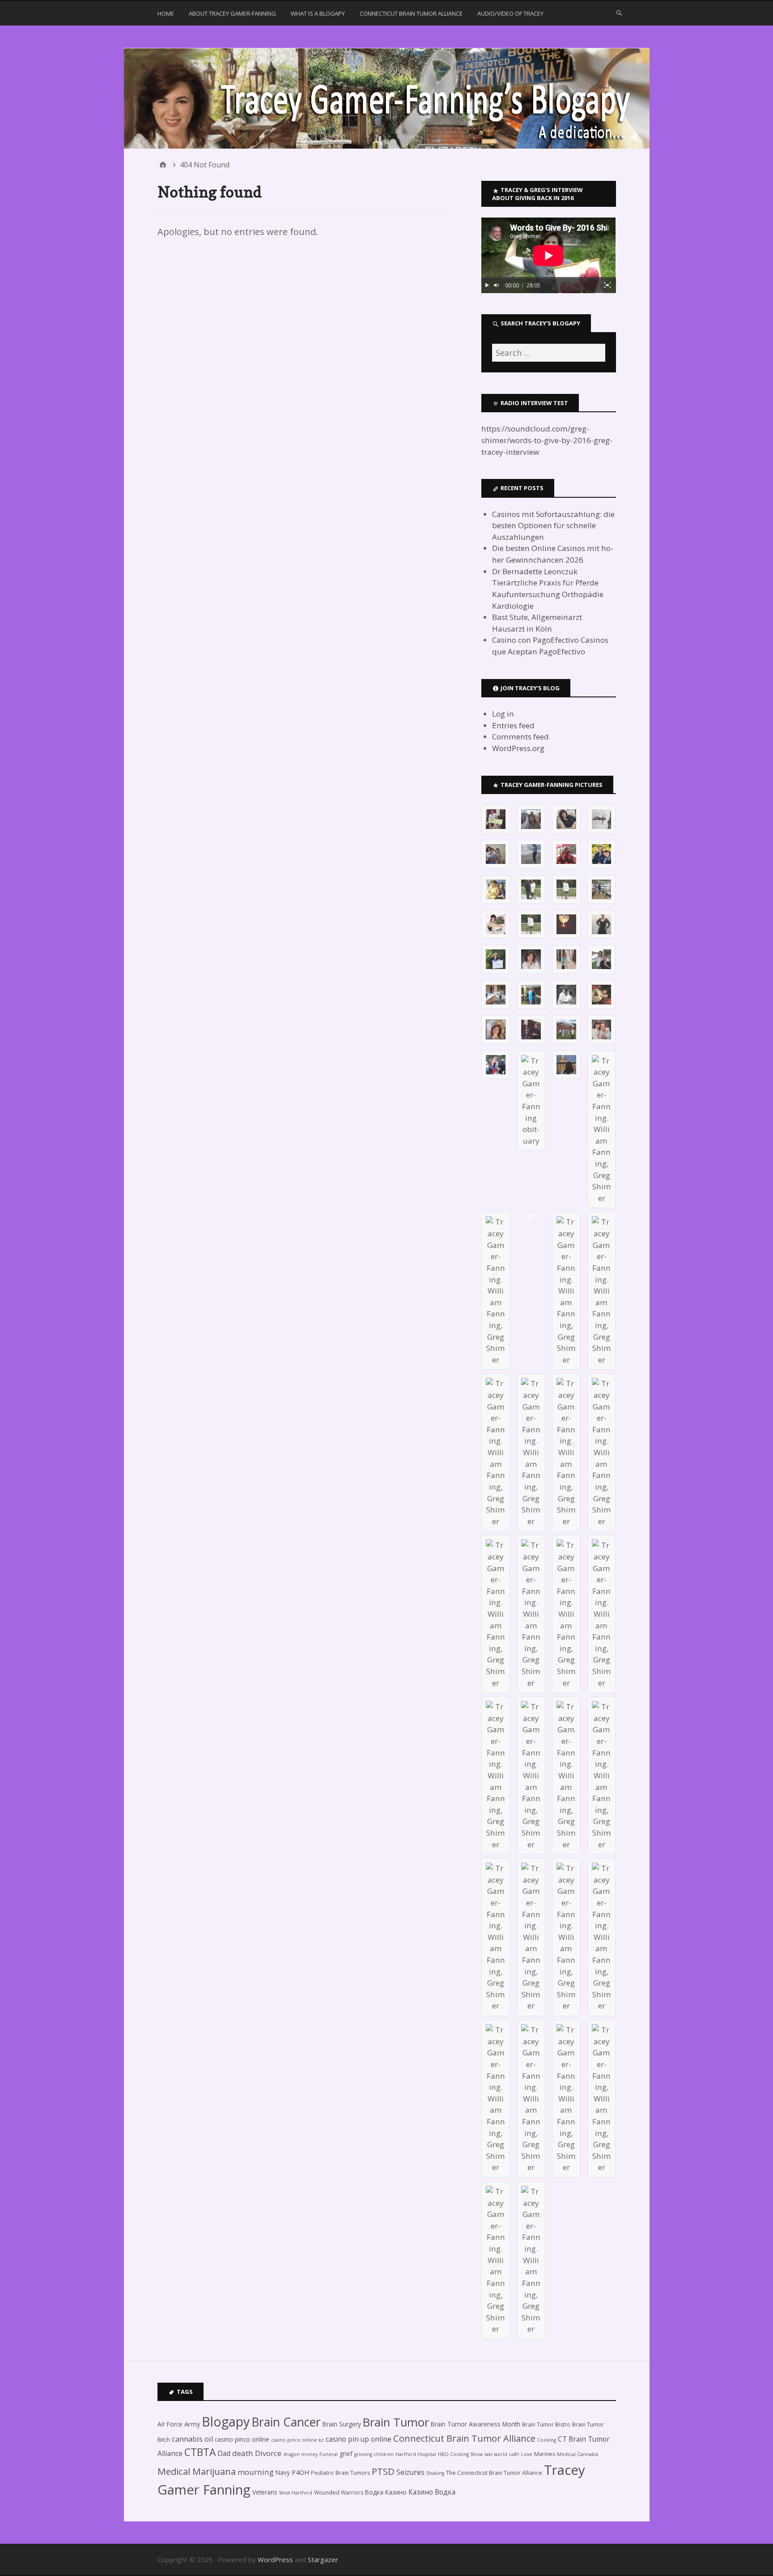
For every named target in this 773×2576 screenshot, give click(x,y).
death (243, 2453)
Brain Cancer (286, 2422)
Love (527, 2454)
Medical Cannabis (578, 2454)
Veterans (265, 2492)
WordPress (275, 2559)
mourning (256, 2472)
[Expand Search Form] (619, 13)
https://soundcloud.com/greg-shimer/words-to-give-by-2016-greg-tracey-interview (547, 440)
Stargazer (323, 2559)
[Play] (487, 285)
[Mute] (497, 285)
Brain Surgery (342, 2424)
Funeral (329, 2454)
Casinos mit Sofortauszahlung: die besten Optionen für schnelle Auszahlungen (553, 525)
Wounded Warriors (339, 2493)
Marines (545, 2454)
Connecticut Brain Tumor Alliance (411, 13)
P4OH (300, 2472)
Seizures (410, 2472)
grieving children (374, 2454)
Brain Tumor (396, 2422)
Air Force (170, 2424)
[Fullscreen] (607, 285)
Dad (224, 2453)
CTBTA (200, 2452)
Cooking (547, 2440)
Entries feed (513, 725)
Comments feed (520, 737)
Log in (503, 714)
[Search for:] (548, 353)
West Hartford (296, 2493)
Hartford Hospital (416, 2454)
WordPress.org (518, 748)
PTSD (383, 2471)
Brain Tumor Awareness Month (476, 2424)
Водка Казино (386, 2492)
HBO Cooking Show (460, 2454)
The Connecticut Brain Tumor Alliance (494, 2473)
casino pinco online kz (297, 2440)
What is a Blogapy (318, 13)
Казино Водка (432, 2492)
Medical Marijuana (197, 2471)
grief (346, 2454)
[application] (548, 255)
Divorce (268, 2453)
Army (192, 2424)
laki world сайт (502, 2454)
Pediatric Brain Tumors (340, 2473)
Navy (283, 2472)
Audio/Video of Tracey (510, 13)
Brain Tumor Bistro (546, 2424)
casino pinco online (242, 2439)
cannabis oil (192, 2439)
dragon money (300, 2454)
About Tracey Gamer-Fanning (232, 13)
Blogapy (226, 2421)
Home (166, 13)
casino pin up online (359, 2439)
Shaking (435, 2473)
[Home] (163, 165)
